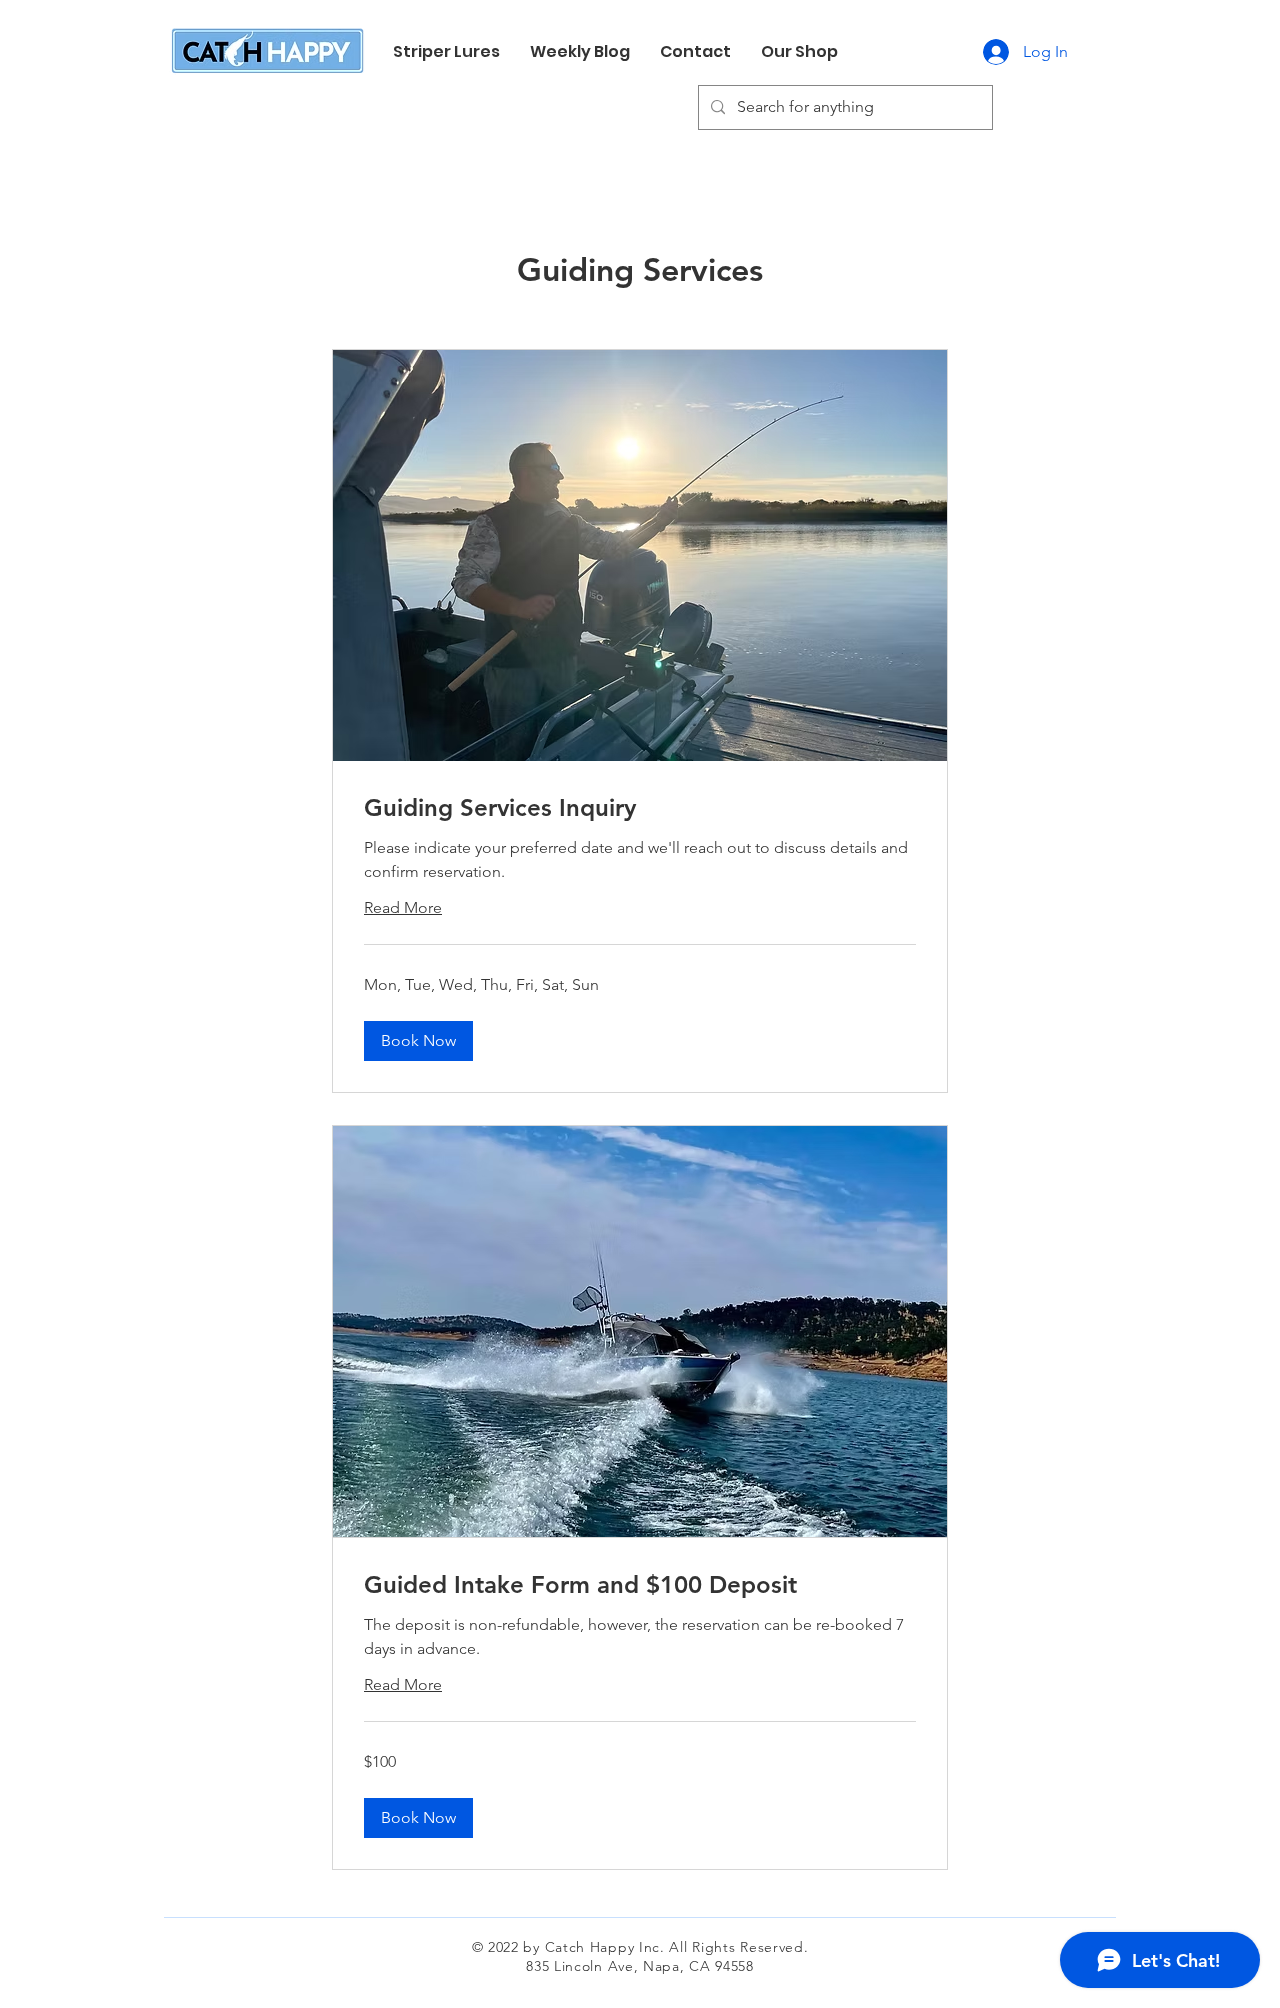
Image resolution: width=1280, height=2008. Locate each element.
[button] (418, 1041)
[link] (640, 808)
